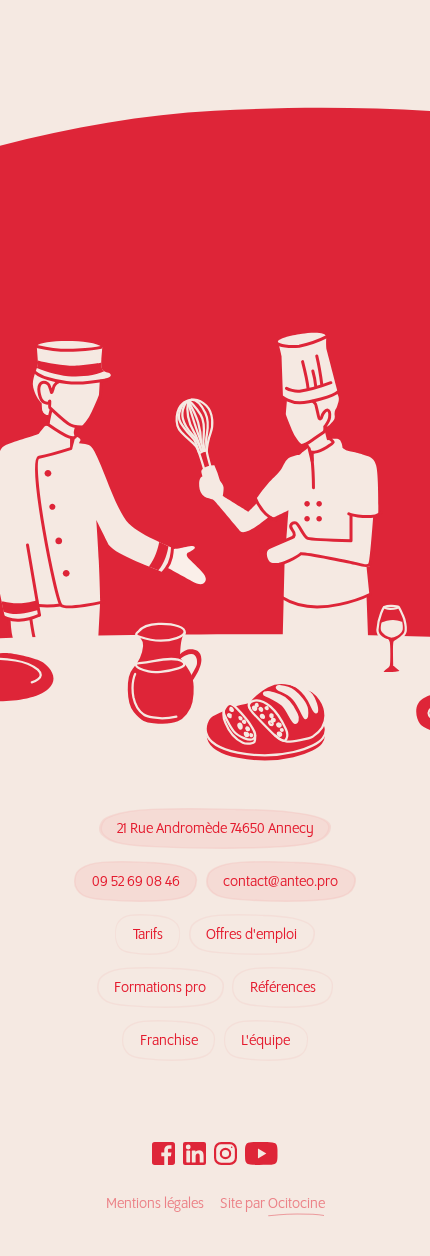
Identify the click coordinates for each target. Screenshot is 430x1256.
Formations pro (160, 988)
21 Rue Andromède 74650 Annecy (215, 829)
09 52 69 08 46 (136, 882)
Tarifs (148, 935)
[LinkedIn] (194, 1153)
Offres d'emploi (251, 935)
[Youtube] (261, 1153)
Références (283, 988)
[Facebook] (163, 1153)
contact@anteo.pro (280, 882)
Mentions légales (155, 1204)
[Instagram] (225, 1153)
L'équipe (265, 1041)
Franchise (169, 1041)
